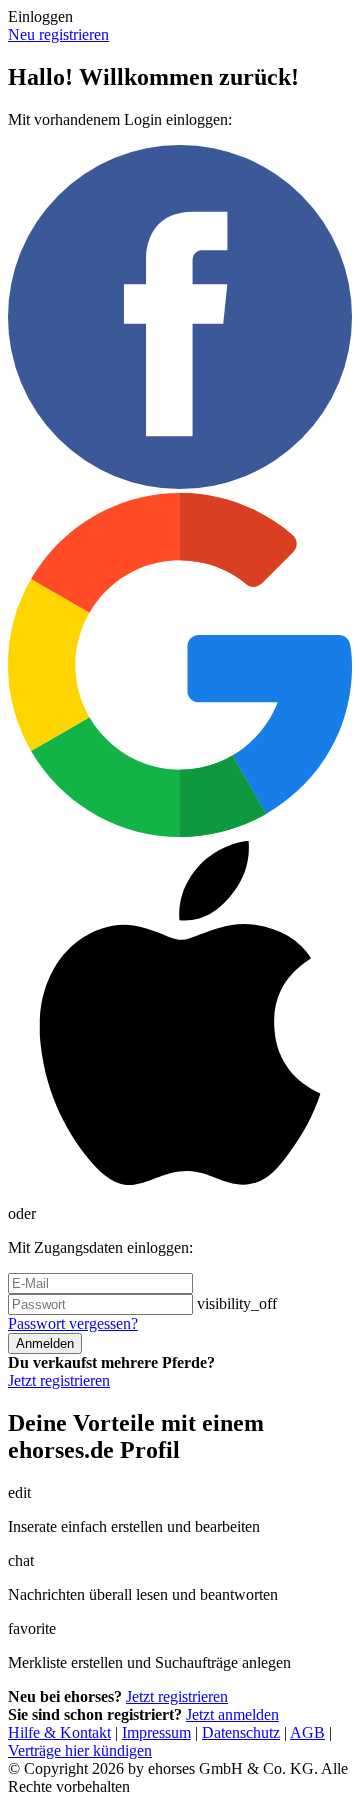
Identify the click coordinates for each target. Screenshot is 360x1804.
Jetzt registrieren (59, 1380)
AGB (307, 1732)
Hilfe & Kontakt (59, 1732)
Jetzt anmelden (232, 1714)
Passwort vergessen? (73, 1323)
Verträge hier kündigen (80, 1750)
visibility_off (237, 1303)
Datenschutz (241, 1732)
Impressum (156, 1732)
